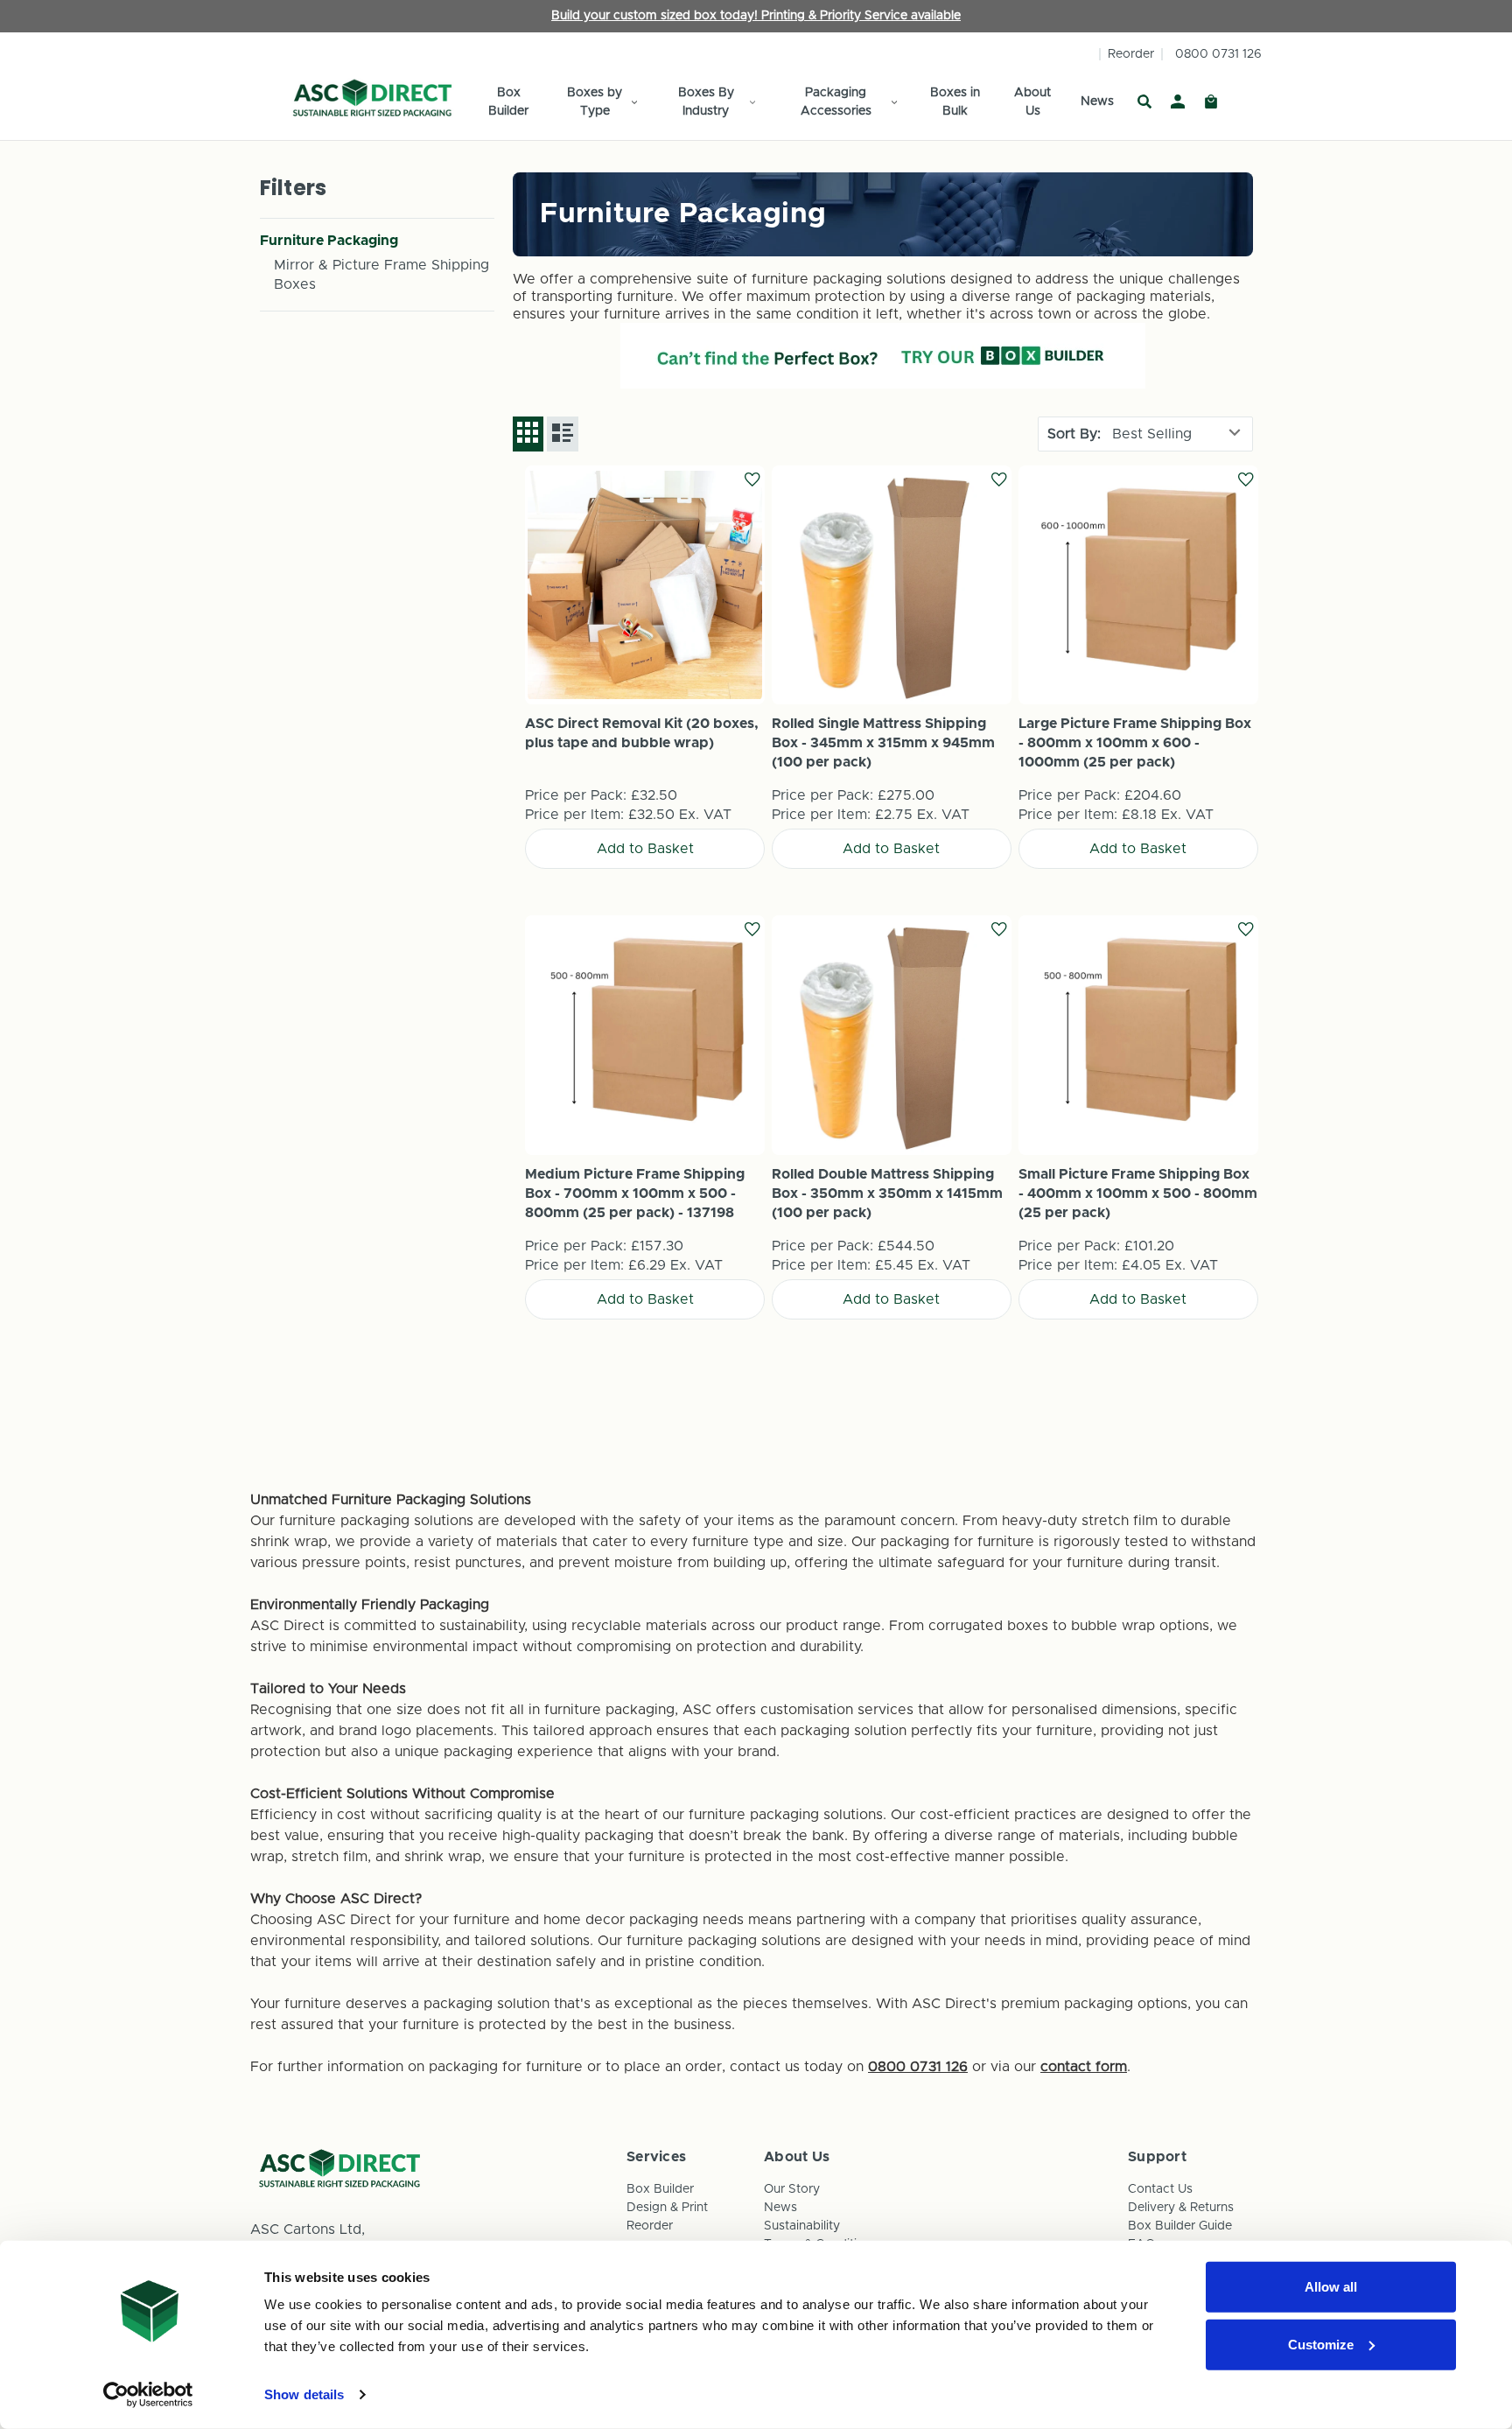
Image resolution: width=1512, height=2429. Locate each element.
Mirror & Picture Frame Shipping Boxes (381, 275)
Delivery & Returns (1181, 2208)
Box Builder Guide (1180, 2226)
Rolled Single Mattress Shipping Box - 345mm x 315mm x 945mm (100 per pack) (883, 743)
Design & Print (667, 2208)
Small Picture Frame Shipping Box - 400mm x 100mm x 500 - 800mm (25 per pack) (1138, 1193)
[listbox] (1178, 434)
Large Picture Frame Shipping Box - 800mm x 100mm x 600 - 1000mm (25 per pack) (1135, 743)
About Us (1032, 102)
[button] (883, 356)
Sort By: (1074, 434)
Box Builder (508, 102)
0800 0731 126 (1218, 54)
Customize (1321, 2344)
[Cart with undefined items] (1211, 102)
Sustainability (802, 2226)
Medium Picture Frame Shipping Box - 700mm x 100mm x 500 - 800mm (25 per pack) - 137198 (635, 1193)
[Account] (1178, 102)
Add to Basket (645, 585)
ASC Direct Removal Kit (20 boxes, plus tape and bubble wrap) (642, 733)
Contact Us (1160, 2189)
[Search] (1144, 102)
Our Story (792, 2189)
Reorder (1131, 54)
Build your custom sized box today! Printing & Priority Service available (756, 16)
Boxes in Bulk (955, 102)
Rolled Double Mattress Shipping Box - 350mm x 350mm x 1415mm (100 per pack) (887, 1193)
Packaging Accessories (836, 102)
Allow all (1331, 2287)
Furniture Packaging (329, 241)
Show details (304, 2394)
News (1097, 101)
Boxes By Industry (706, 102)
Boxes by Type (595, 102)
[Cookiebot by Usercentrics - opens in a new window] (148, 2395)
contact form (1084, 2067)
